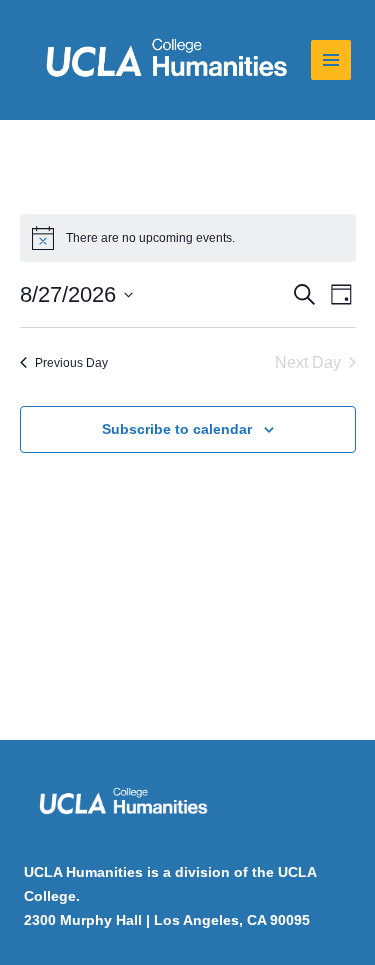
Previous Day (71, 363)
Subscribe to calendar (177, 429)
